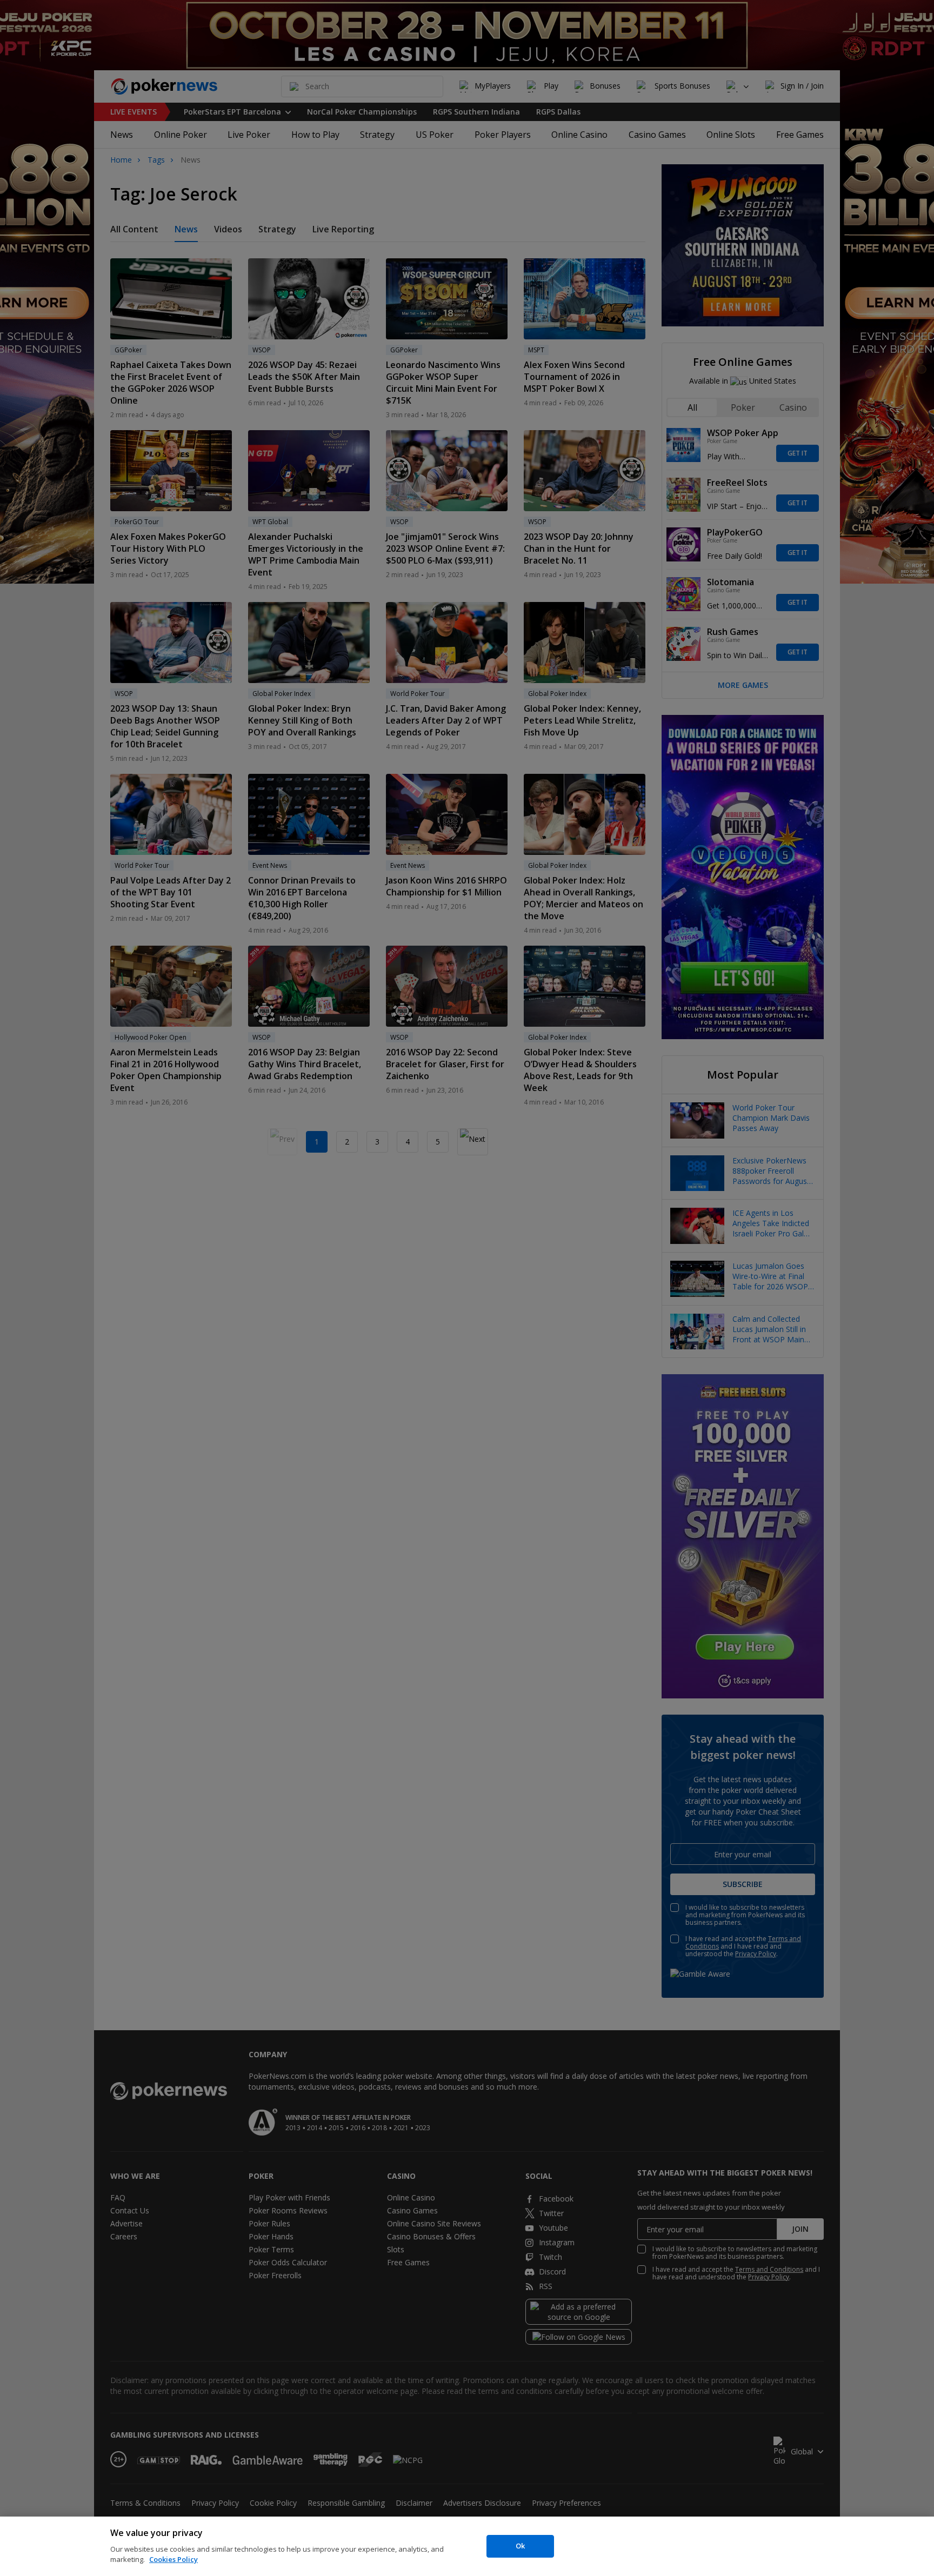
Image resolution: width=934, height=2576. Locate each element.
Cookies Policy (174, 2559)
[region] (467, 2546)
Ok (520, 2546)
